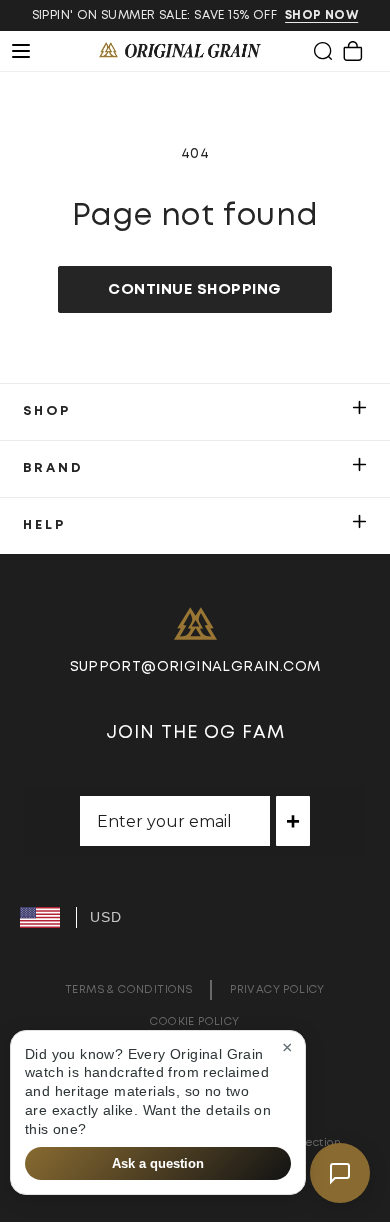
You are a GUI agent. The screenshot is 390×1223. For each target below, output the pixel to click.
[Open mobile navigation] (32, 51)
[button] (323, 51)
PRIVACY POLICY (277, 989)
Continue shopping (195, 289)
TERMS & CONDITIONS (128, 989)
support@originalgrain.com (195, 667)
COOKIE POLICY (194, 1021)
